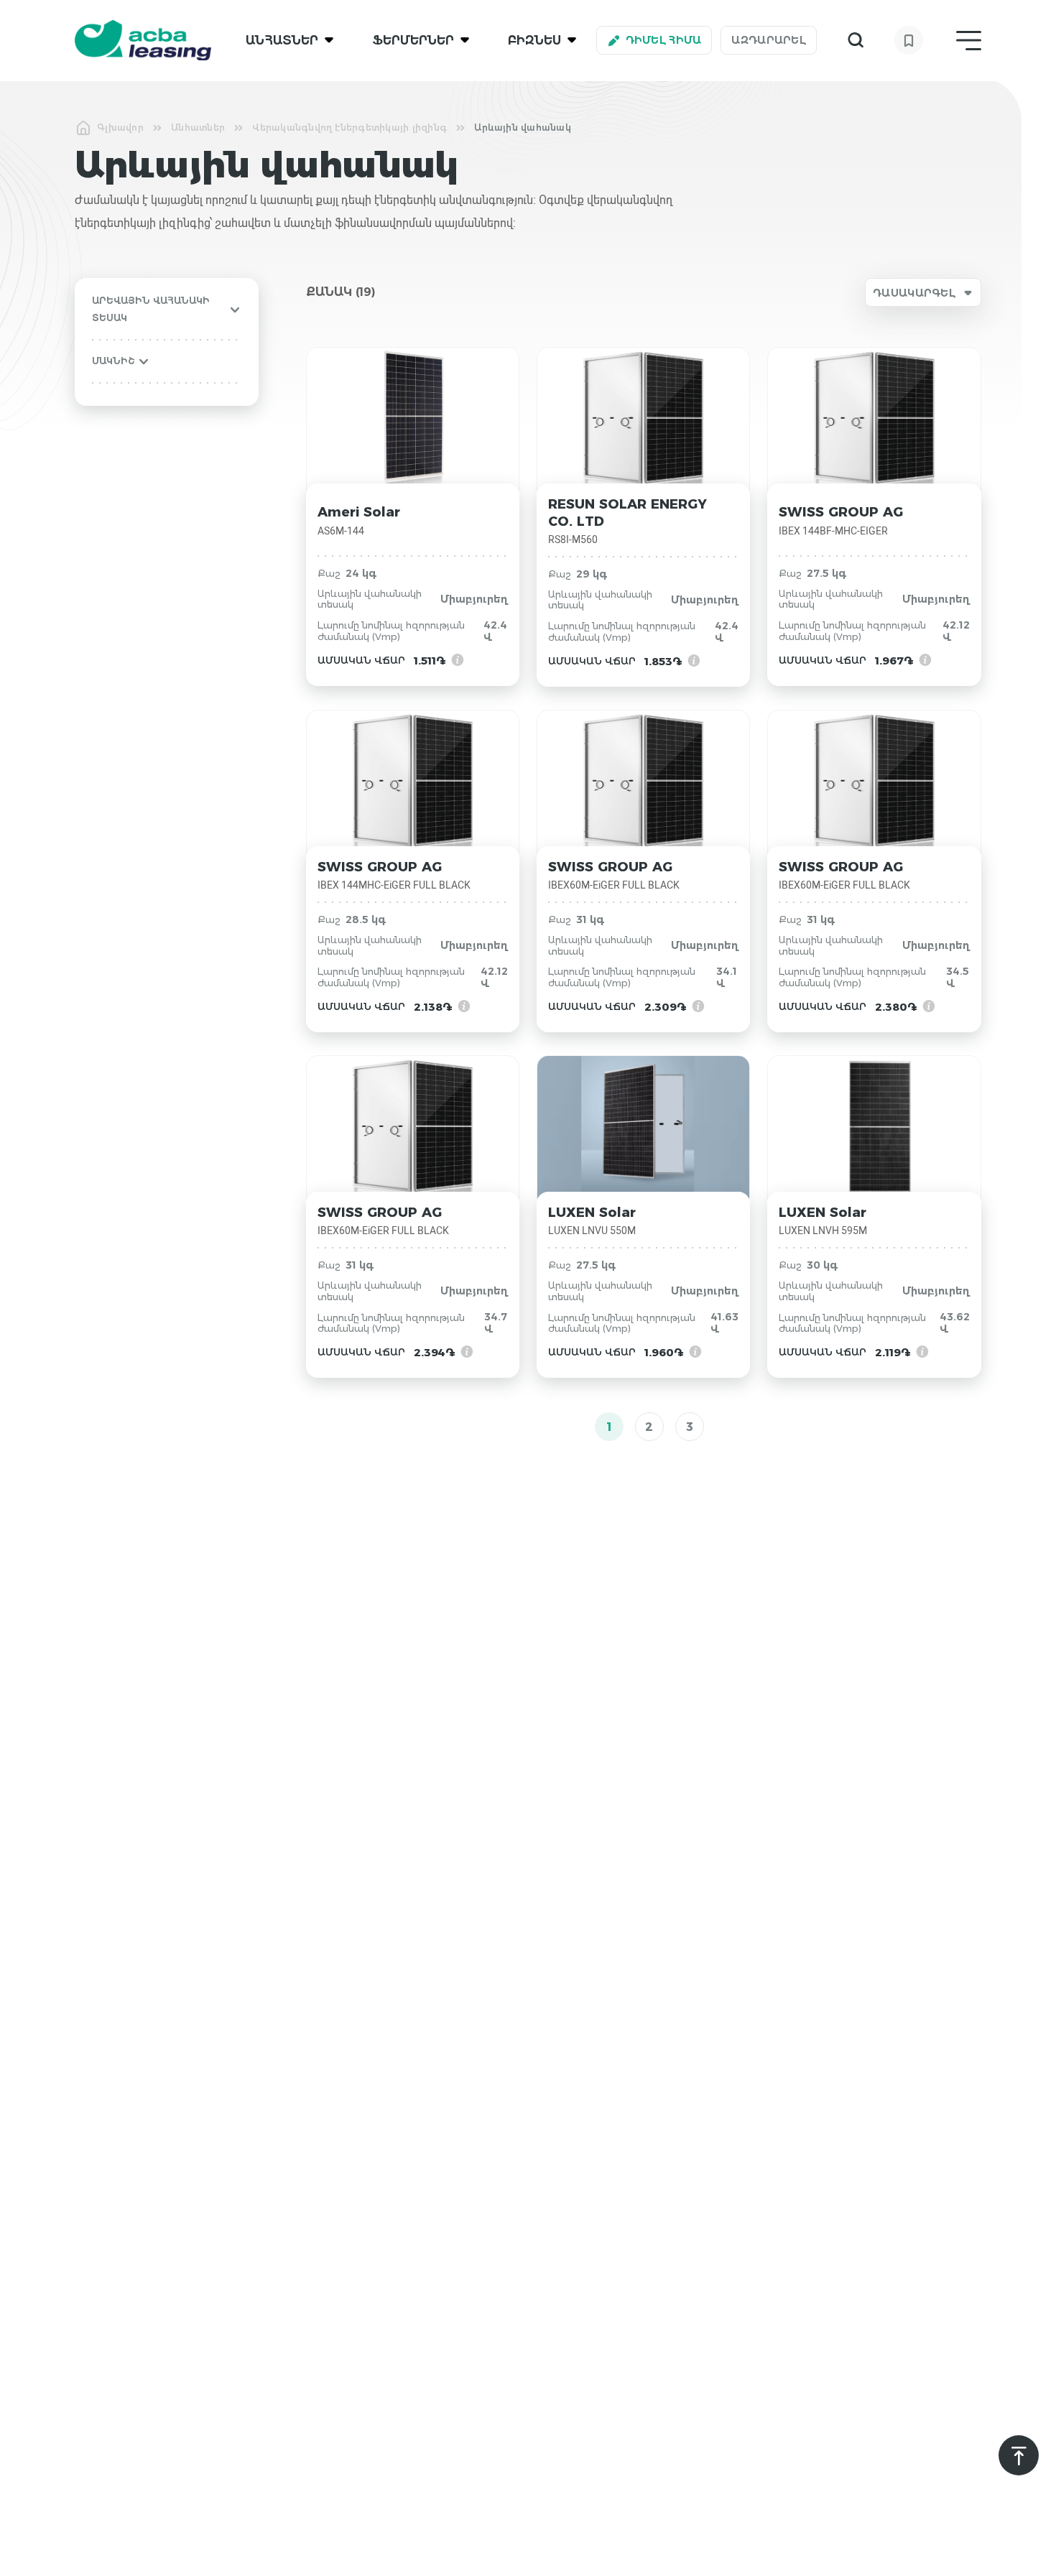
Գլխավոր (120, 128)
